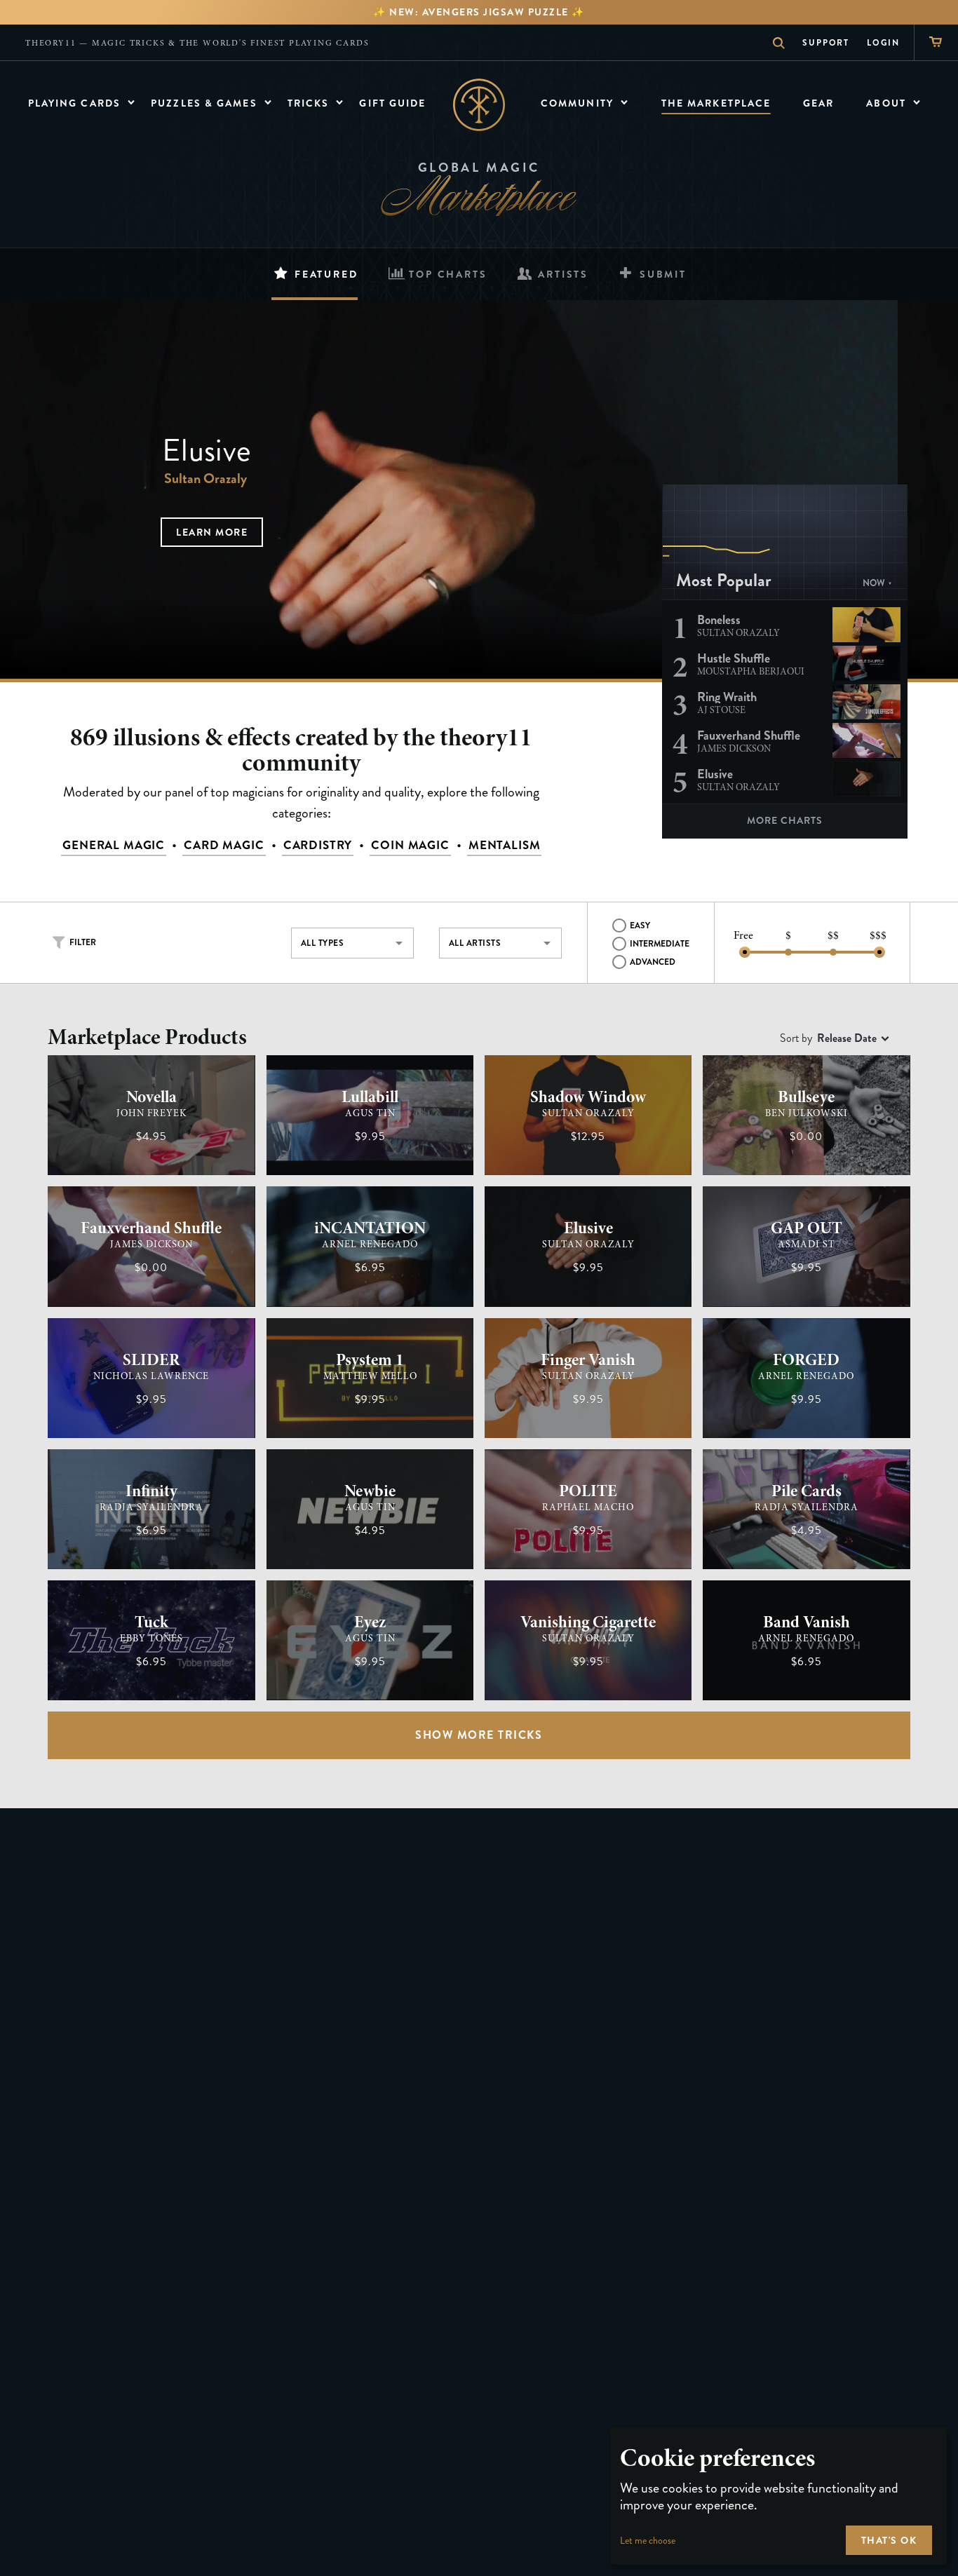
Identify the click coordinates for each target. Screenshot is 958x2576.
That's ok (889, 2540)
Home (479, 105)
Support (826, 43)
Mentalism (505, 845)
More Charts (785, 820)
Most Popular (724, 581)
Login (883, 43)
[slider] (745, 952)
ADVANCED (653, 962)
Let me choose (648, 2541)
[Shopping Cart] (936, 42)
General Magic (114, 845)
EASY (640, 926)
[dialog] (778, 2496)
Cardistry (318, 845)
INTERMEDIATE (660, 944)
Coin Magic (410, 845)
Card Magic (224, 845)
